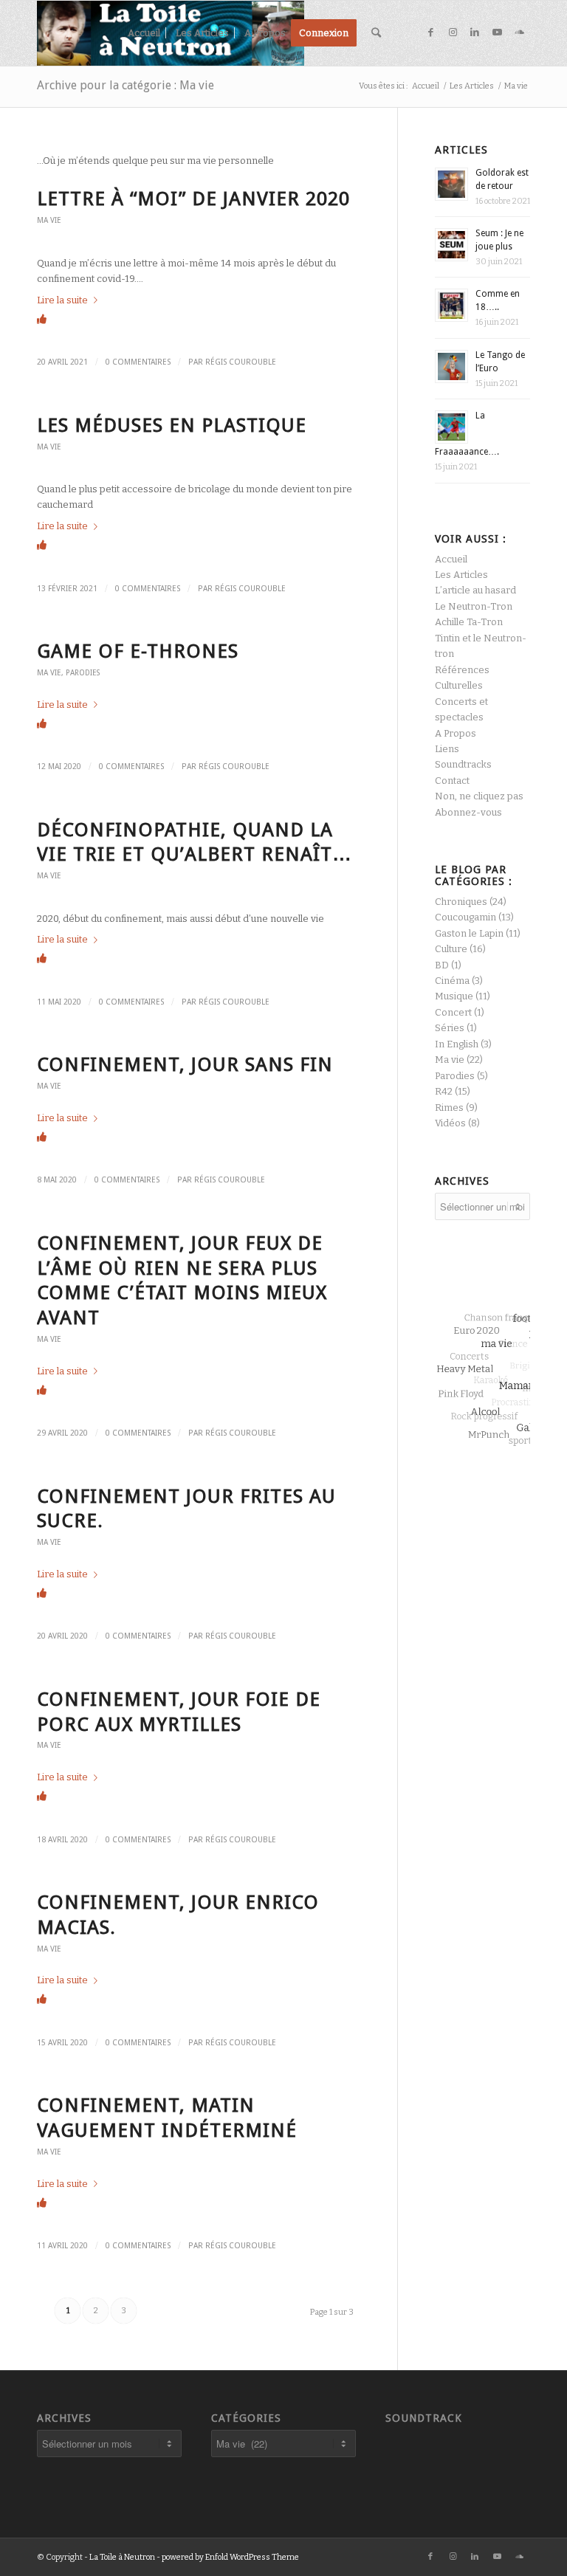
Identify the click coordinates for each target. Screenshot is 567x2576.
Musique (454, 996)
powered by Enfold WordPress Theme (230, 2557)
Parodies (83, 672)
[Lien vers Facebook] (430, 32)
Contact (452, 781)
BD (442, 965)
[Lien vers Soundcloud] (519, 32)
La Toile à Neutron (122, 2557)
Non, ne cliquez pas (479, 796)
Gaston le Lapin (469, 933)
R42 (444, 1091)
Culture (451, 949)
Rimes (449, 1108)
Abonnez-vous (468, 812)
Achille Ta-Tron (469, 622)
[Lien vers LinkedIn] (475, 32)
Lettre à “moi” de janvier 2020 (193, 199)
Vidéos (450, 1123)
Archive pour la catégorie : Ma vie (126, 85)
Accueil (451, 559)
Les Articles (461, 575)
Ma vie (49, 220)
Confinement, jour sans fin (185, 1064)
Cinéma (452, 981)
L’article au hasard (475, 590)
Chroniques (461, 902)
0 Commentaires (138, 362)
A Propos (456, 733)
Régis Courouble (241, 362)
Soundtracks (463, 764)
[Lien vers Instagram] (453, 32)
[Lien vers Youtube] (497, 32)
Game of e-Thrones (138, 651)
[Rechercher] (376, 33)
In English (457, 1044)
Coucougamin (465, 917)
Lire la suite (62, 300)
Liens (447, 749)
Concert (453, 1012)
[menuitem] (144, 33)
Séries (450, 1028)
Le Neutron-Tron (474, 606)
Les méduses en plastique (172, 425)
